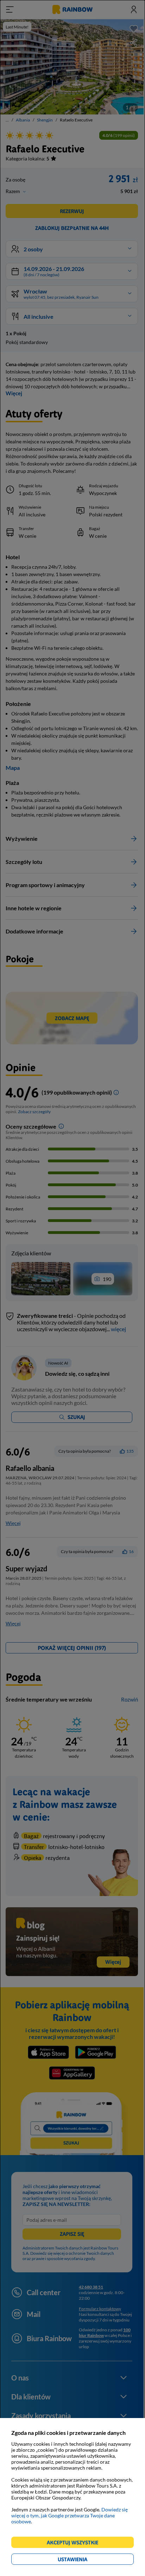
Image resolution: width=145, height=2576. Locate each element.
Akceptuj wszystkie (75, 2544)
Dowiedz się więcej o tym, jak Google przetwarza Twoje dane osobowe (70, 2515)
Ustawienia (85, 2560)
